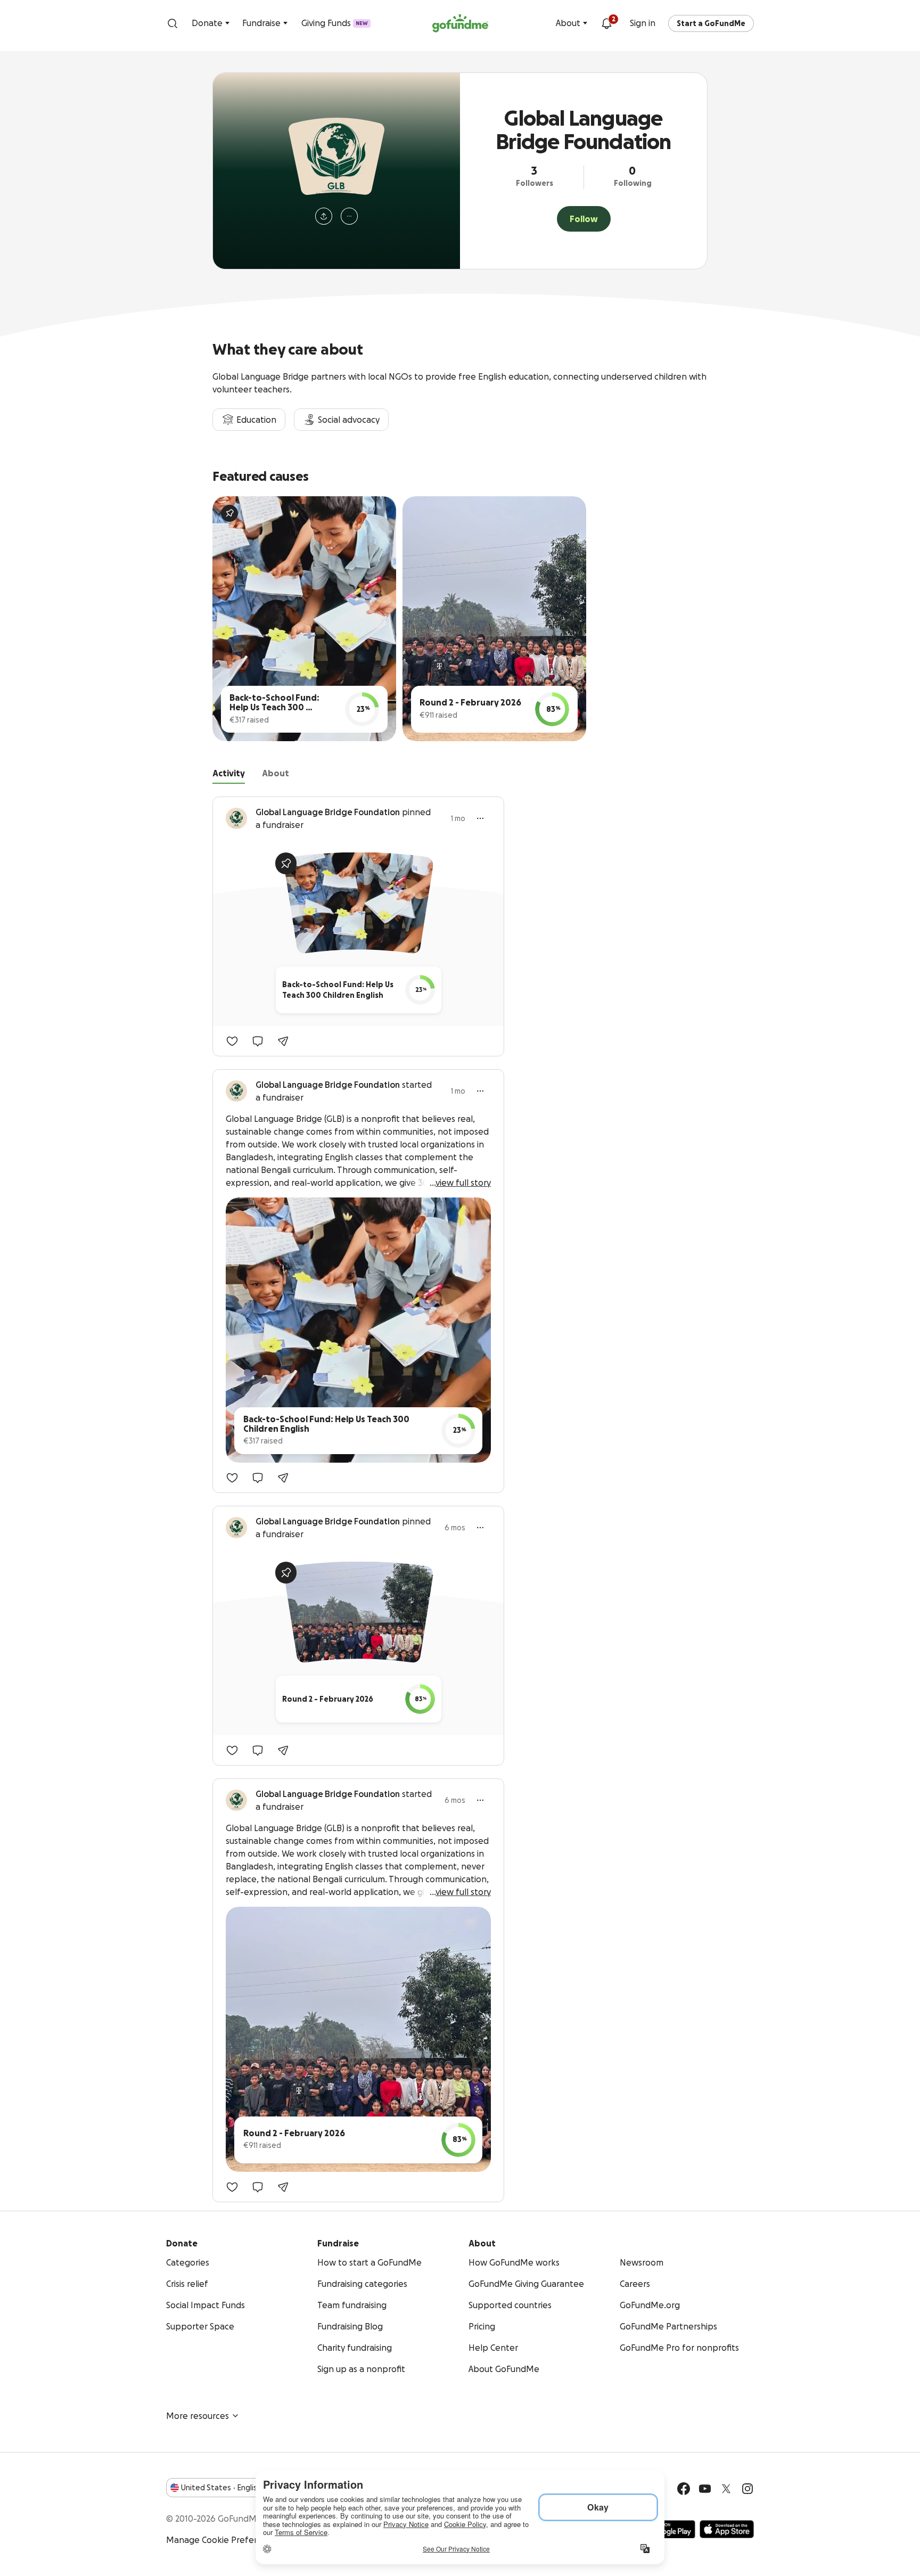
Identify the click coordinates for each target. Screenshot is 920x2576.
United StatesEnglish (221, 2488)
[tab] (229, 775)
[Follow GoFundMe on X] (726, 2489)
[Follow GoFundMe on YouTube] (705, 2489)
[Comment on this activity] (258, 1041)
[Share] (283, 1041)
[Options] (480, 818)
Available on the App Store (727, 2529)
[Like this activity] (232, 1041)
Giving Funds (335, 23)
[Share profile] (324, 216)
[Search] (172, 23)
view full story (463, 1183)
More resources (198, 2416)
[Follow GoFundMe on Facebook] (684, 2489)
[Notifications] (606, 23)
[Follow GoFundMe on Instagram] (747, 2489)
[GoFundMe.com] (460, 23)
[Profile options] (349, 216)
